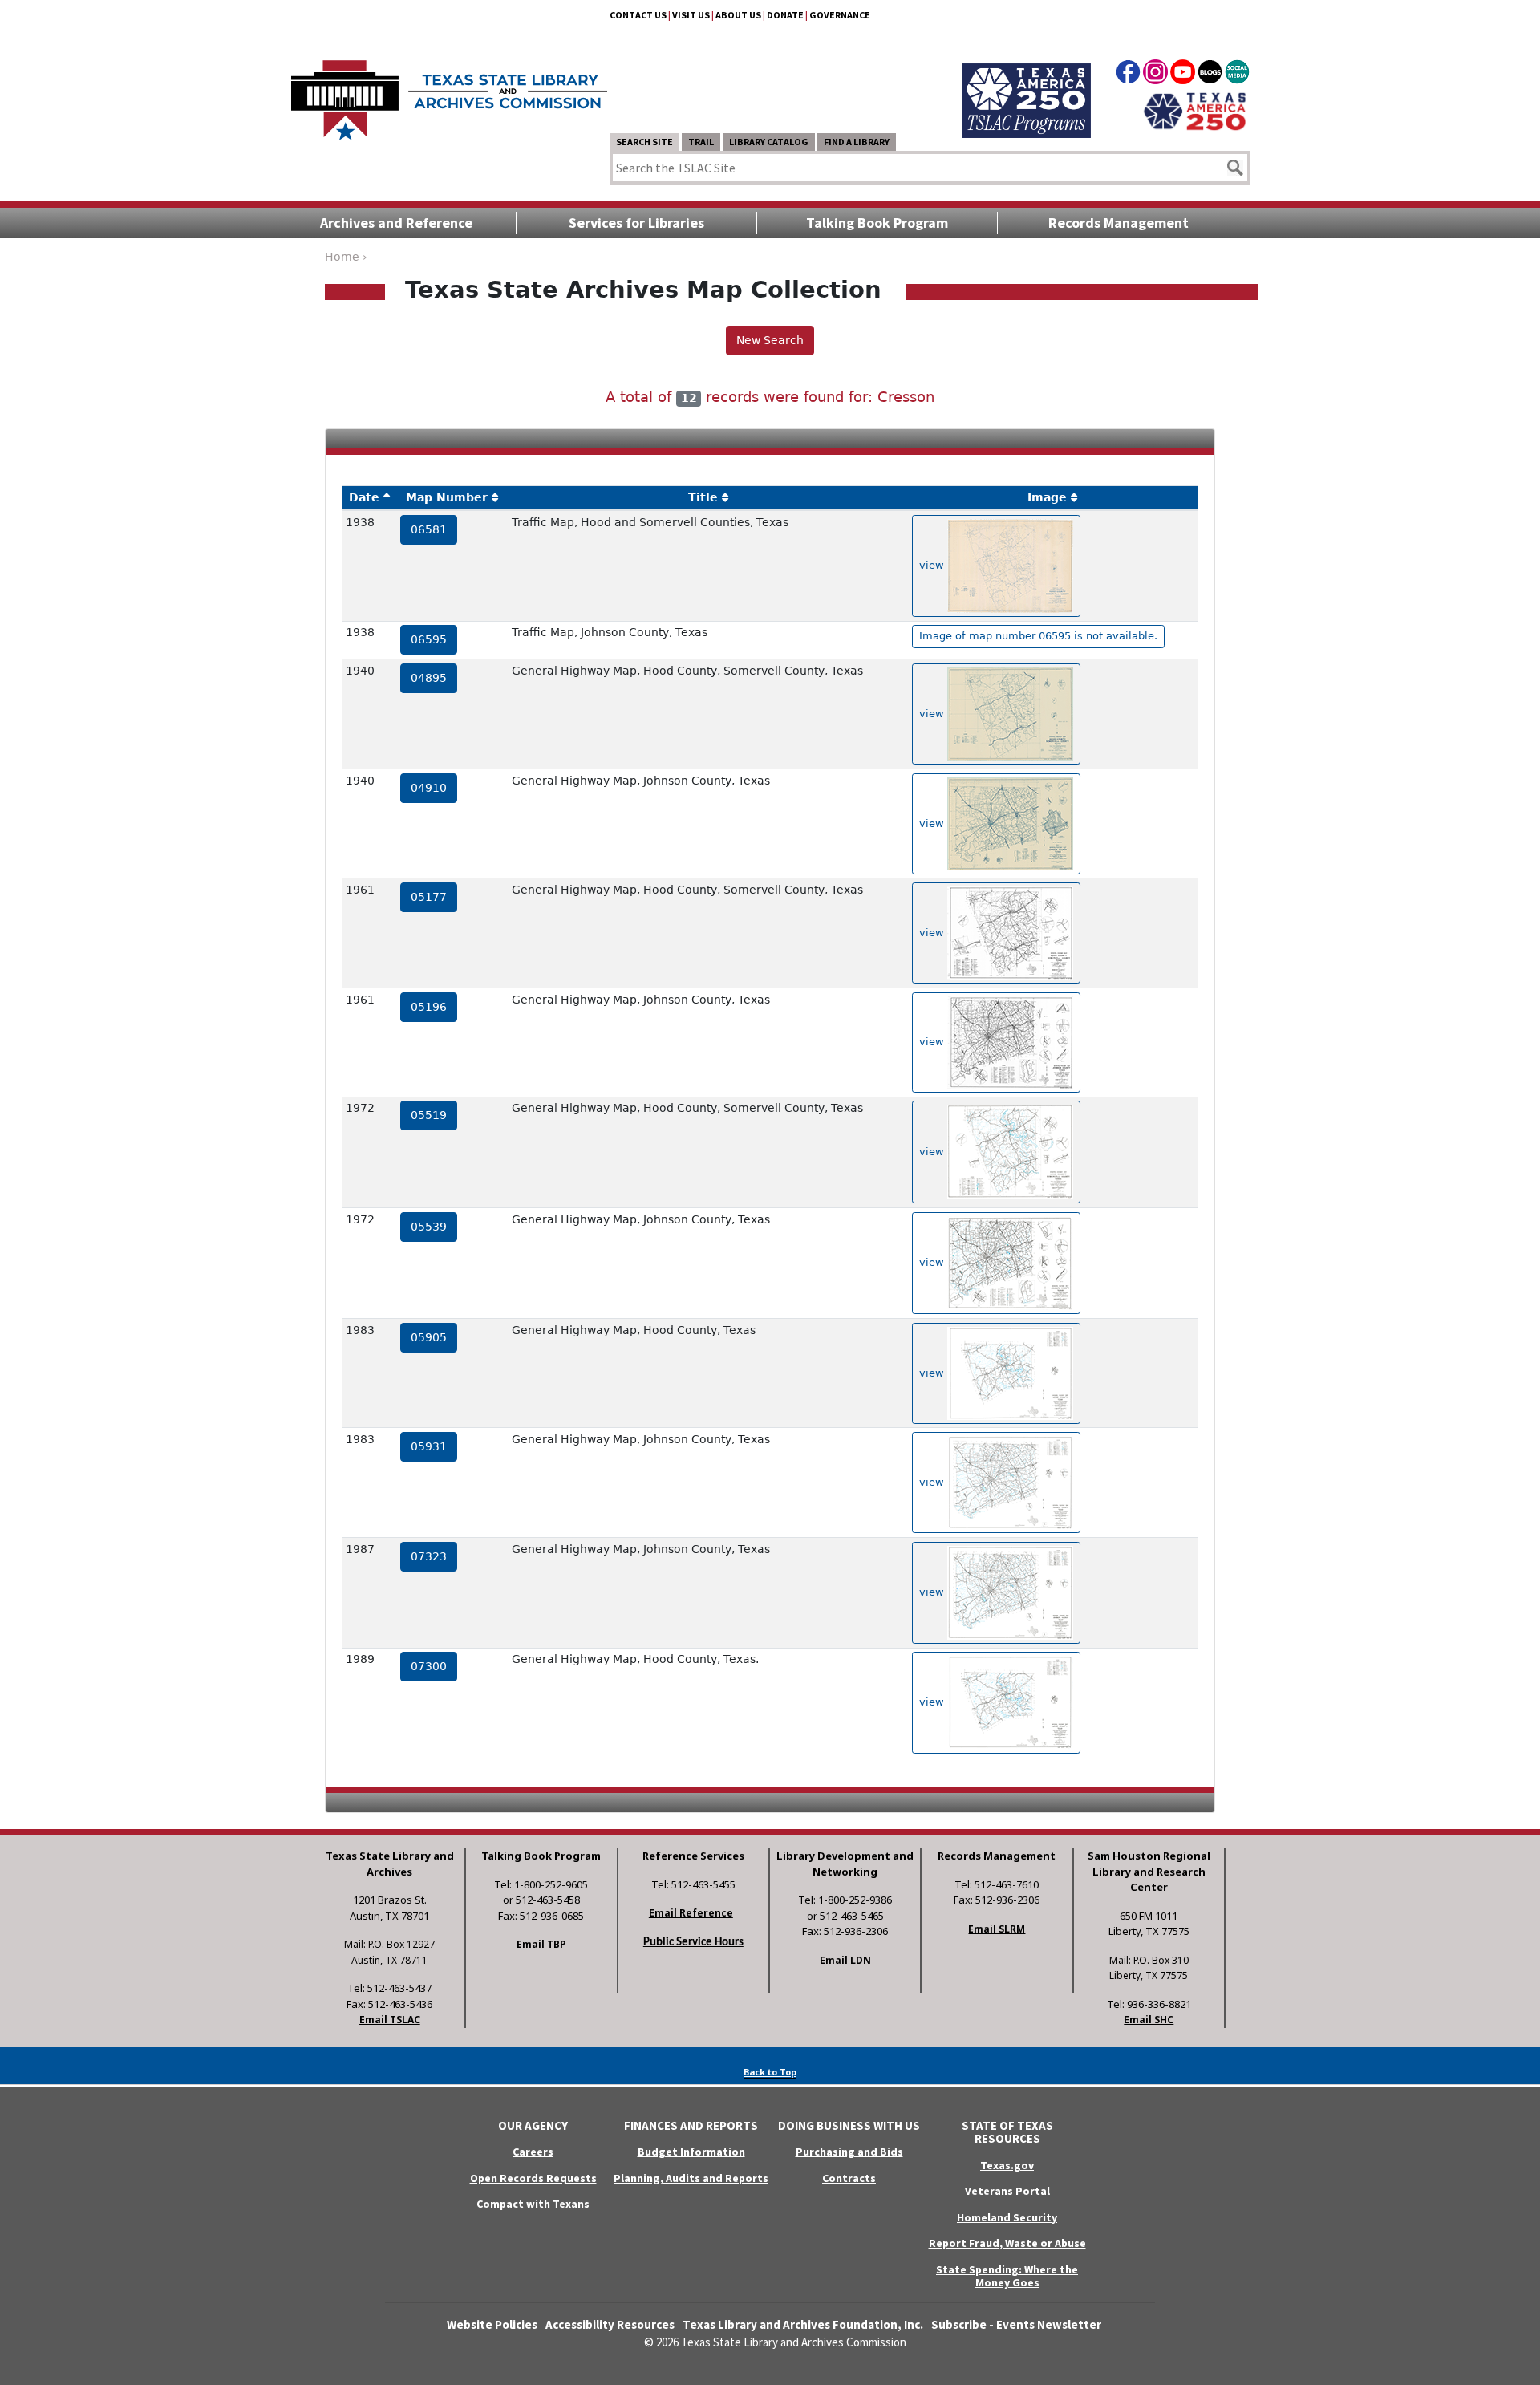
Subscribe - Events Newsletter (1016, 2324)
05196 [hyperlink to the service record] (429, 1007)
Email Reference (691, 1913)
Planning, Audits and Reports (691, 2178)
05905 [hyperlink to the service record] (429, 1337)
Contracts (849, 2178)
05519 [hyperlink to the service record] (429, 1115)
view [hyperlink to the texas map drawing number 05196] (933, 1042)
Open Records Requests (533, 2178)
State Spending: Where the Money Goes (1007, 2276)
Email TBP (541, 1944)
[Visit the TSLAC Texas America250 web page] (1027, 82)
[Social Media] (1237, 75)
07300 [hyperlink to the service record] (429, 1666)
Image (1047, 497)
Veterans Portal (1007, 2191)
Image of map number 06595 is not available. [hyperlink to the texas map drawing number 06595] (1038, 636)
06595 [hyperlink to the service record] (429, 639)
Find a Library (857, 142)
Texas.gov (1007, 2165)
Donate (785, 15)
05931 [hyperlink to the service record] (429, 1446)
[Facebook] (1128, 75)
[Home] (449, 92)
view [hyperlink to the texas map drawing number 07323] (933, 1592)
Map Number (447, 497)
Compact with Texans (533, 2204)
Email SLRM (997, 1929)
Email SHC (1149, 2020)
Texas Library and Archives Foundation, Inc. (803, 2324)
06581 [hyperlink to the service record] (429, 529)
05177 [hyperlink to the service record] (429, 897)
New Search (770, 340)
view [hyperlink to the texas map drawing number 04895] (933, 714)
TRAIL (701, 142)
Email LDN (845, 1960)
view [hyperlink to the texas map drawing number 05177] (933, 933)
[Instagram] (1155, 75)
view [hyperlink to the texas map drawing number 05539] (933, 1262)
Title (703, 497)
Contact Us (638, 15)
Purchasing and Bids (849, 2152)
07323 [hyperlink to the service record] (429, 1556)
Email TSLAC (390, 2020)
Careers (533, 2152)
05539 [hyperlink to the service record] (429, 1227)
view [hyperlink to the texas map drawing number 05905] (933, 1372)
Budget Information (691, 2152)
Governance (840, 15)
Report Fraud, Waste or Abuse (1007, 2243)
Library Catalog (769, 142)
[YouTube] (1183, 75)
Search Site (644, 142)
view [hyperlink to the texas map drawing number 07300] (933, 1702)
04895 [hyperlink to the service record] (429, 678)
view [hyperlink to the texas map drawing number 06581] (933, 565)
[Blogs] (1210, 75)
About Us (738, 15)
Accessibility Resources (610, 2324)
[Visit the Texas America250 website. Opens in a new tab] (1195, 110)
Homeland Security (1007, 2217)
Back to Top (770, 2072)
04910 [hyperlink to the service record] (429, 788)
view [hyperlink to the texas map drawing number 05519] (933, 1152)
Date (364, 497)
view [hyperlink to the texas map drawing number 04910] (933, 823)
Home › (346, 257)
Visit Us (691, 15)
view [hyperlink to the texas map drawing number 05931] (933, 1482)
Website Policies (492, 2324)
